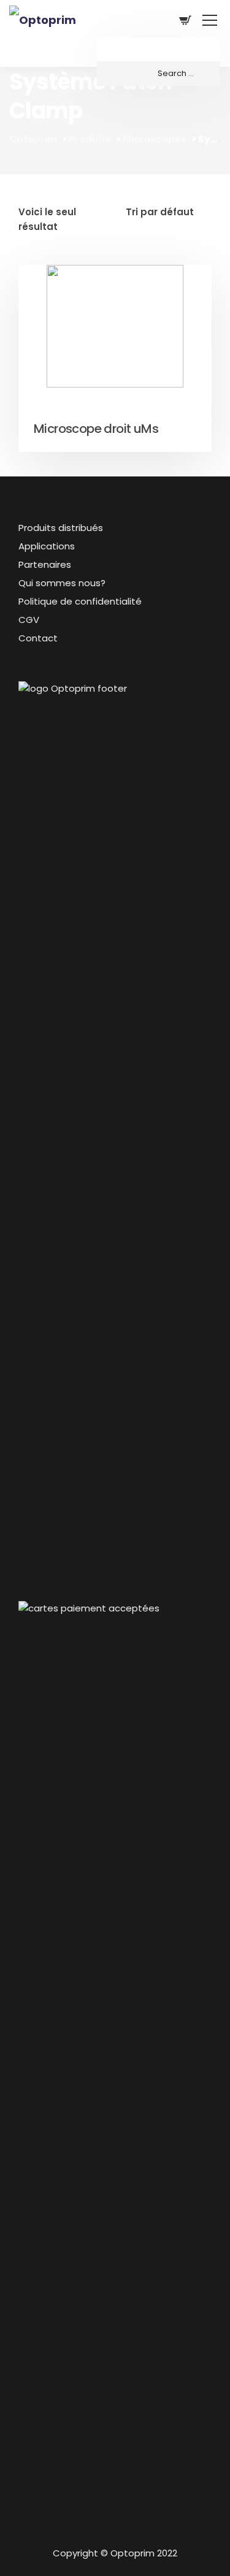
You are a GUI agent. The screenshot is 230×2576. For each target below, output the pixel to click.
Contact (38, 638)
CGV (29, 620)
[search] (158, 74)
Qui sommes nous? (62, 583)
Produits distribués (61, 528)
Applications (47, 546)
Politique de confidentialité (80, 601)
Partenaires (45, 564)
